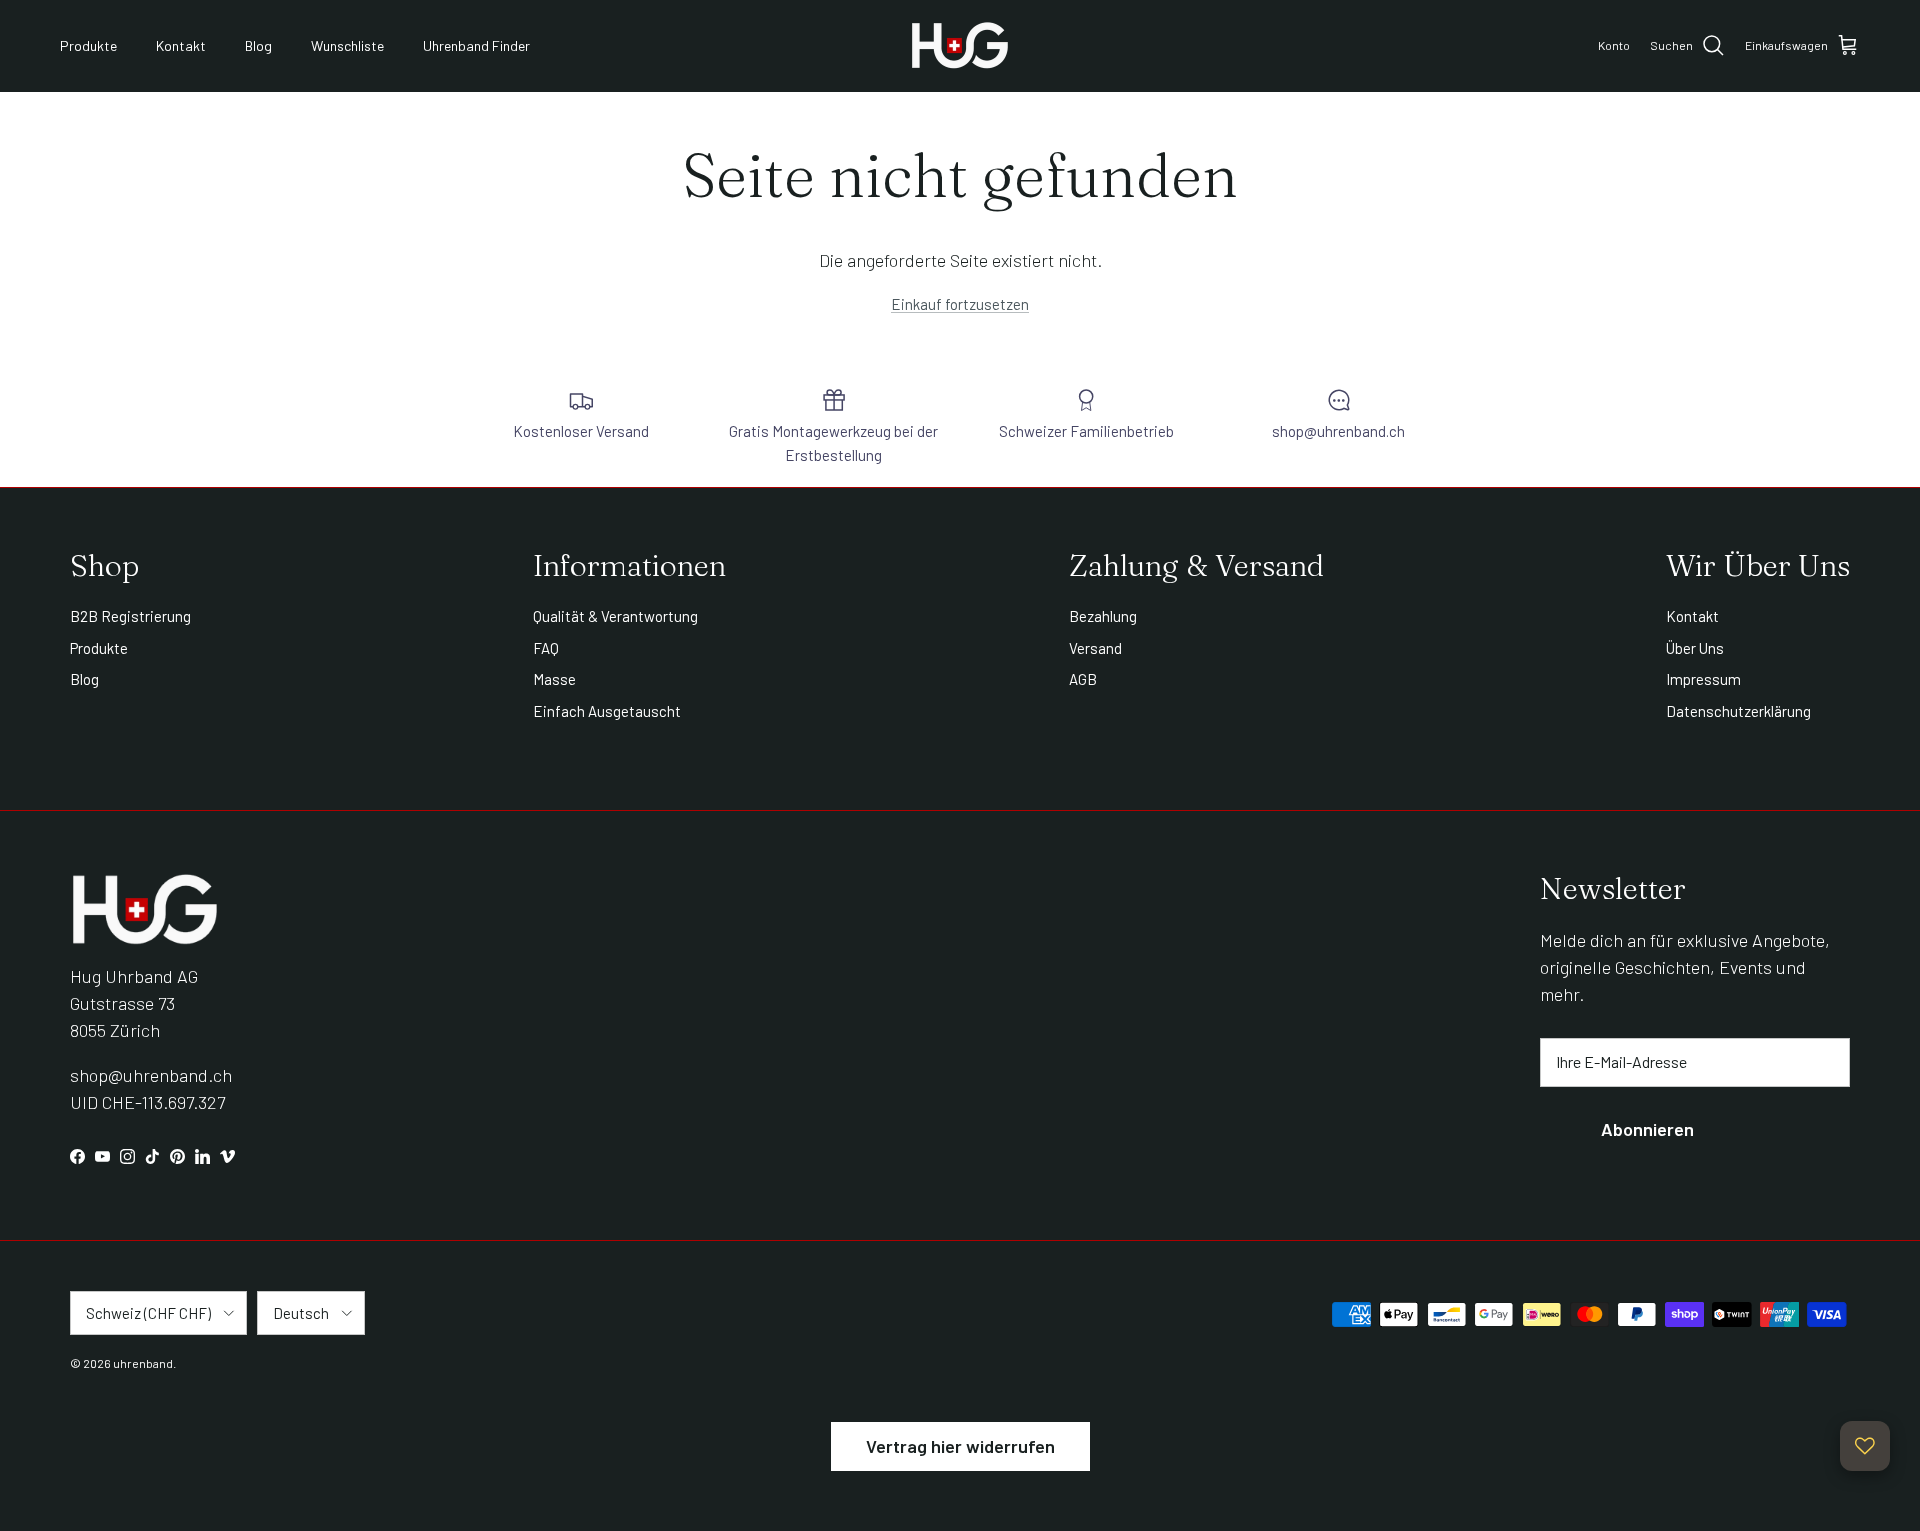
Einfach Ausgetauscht (607, 711)
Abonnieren (1647, 1129)
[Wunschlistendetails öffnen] (1865, 1446)
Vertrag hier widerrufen (960, 1446)
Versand (1095, 648)
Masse (554, 679)
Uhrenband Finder (476, 45)
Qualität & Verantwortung (615, 616)
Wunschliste (347, 45)
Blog (258, 45)
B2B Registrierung (130, 616)
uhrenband (143, 1363)
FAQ (546, 648)
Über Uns (1695, 648)
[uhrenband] (960, 45)
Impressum (1703, 679)
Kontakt (181, 45)
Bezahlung (1103, 616)
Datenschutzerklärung (1738, 711)
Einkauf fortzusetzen (960, 304)
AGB (1083, 679)
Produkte (88, 45)
